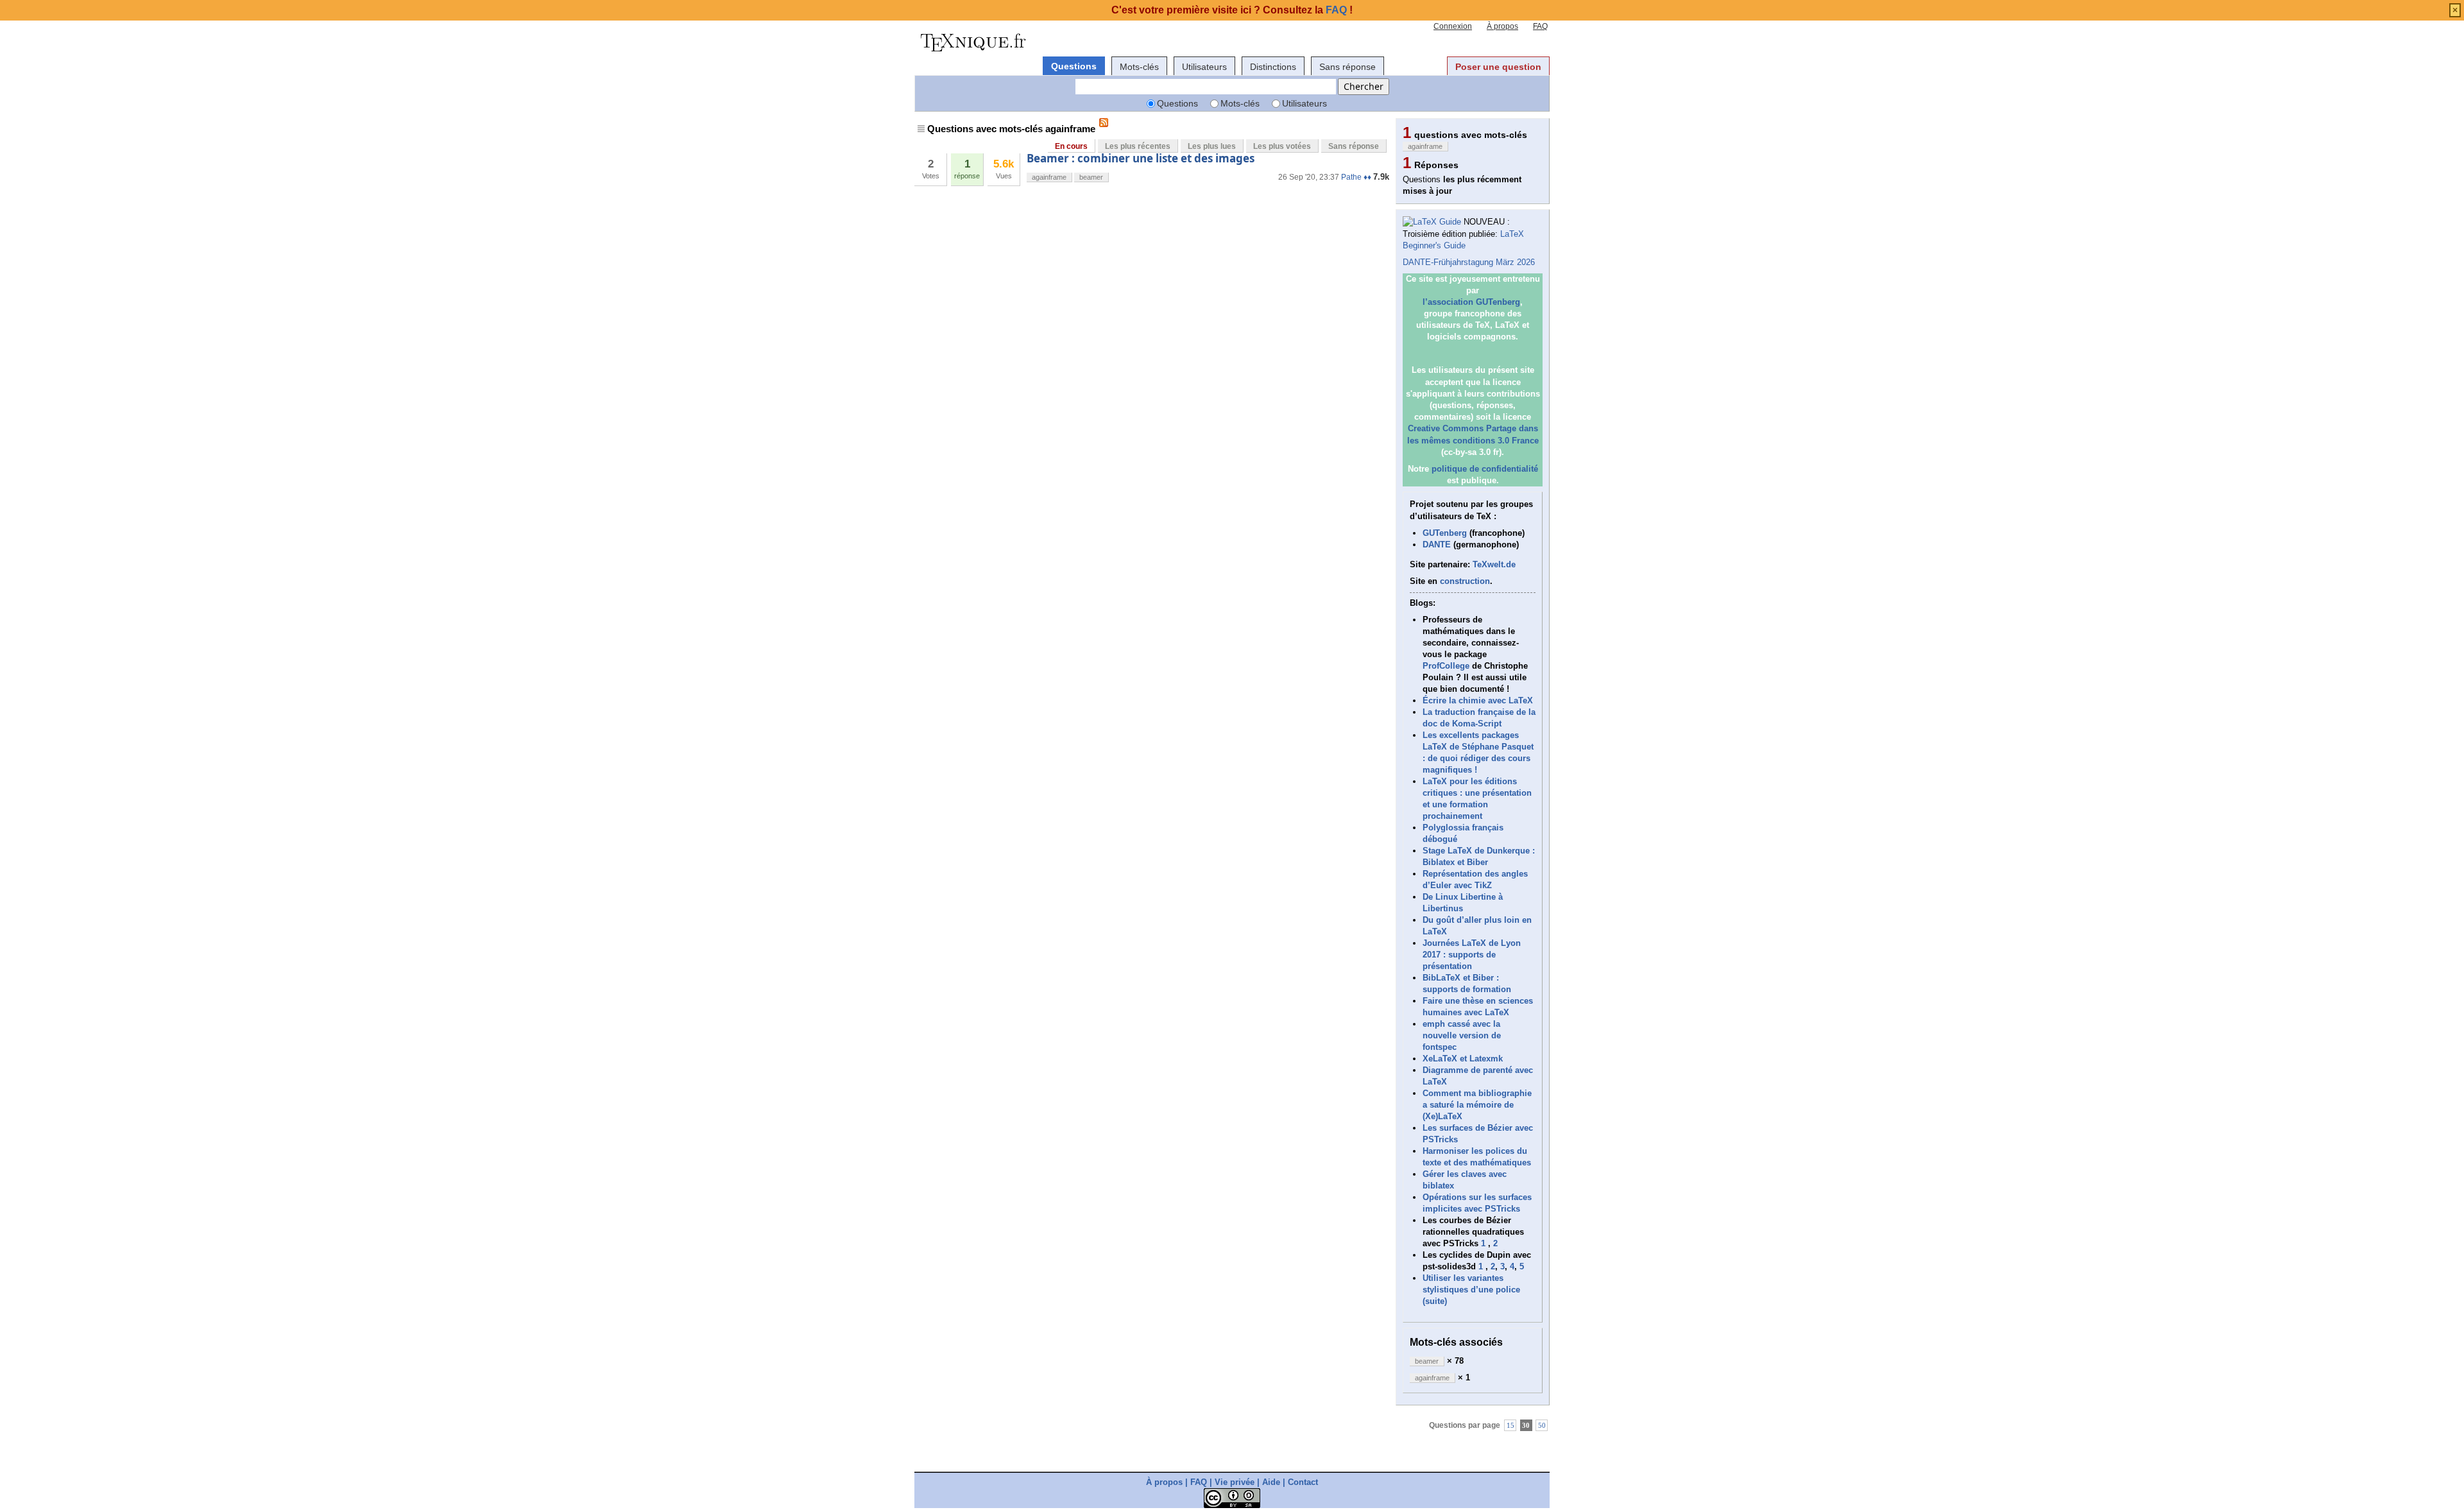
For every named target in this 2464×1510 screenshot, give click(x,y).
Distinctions (1273, 67)
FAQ (1540, 26)
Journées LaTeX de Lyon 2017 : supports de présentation (1472, 955)
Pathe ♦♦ (1356, 177)
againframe (1049, 177)
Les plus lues (1212, 146)
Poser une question (1498, 67)
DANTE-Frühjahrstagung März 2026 (1469, 262)
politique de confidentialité (1485, 469)
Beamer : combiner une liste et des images (1141, 158)
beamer (1091, 177)
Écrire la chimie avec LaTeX (1478, 700)
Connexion (1453, 26)
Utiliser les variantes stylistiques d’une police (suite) (1471, 1290)
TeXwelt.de (1494, 564)
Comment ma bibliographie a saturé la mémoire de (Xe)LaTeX (1477, 1105)
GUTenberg (1445, 533)
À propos (1502, 26)
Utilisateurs (1204, 67)
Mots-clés (1139, 67)
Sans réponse (1347, 67)
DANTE (1437, 545)
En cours (1071, 146)
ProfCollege (1446, 666)
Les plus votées (1282, 146)
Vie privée (1235, 1482)
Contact (1303, 1482)
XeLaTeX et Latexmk (1463, 1059)
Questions (1074, 66)
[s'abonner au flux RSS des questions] (1104, 123)
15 (1510, 1425)
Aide (1271, 1482)
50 (1542, 1425)
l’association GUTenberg (1471, 302)
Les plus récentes (1138, 146)
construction (1465, 581)
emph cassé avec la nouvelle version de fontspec (1462, 1035)
